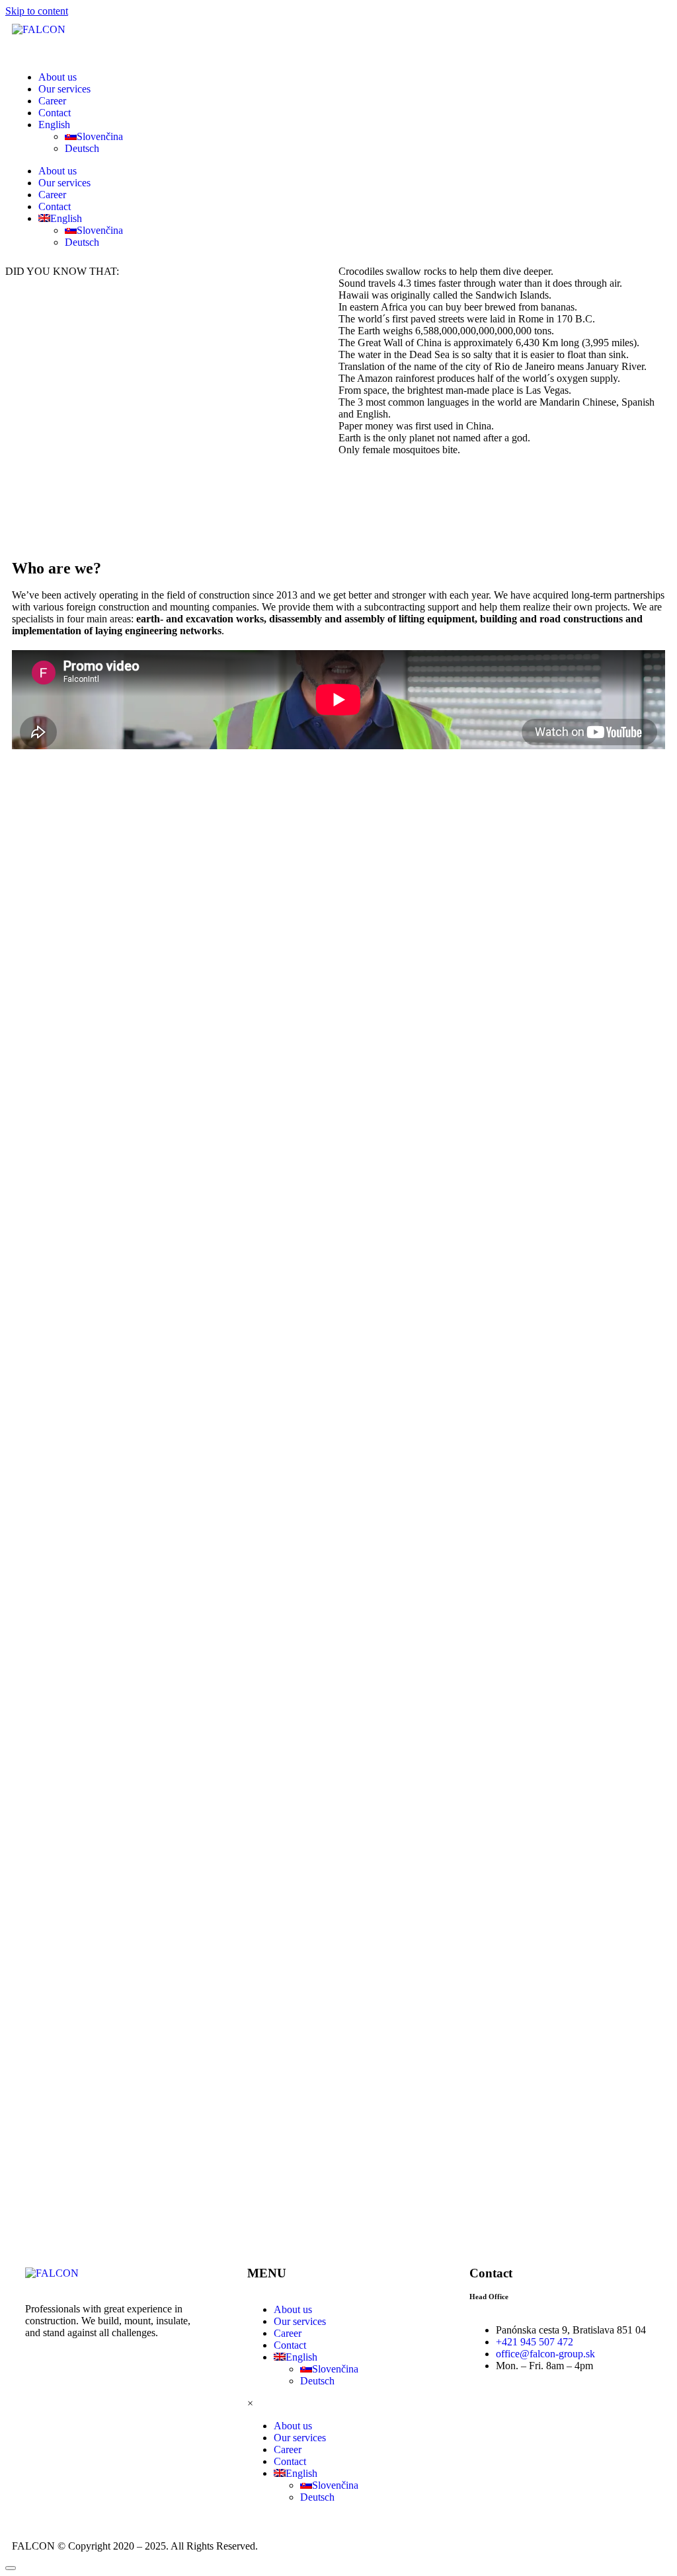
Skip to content (37, 11)
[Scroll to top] (11, 2568)
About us (58, 77)
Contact (55, 113)
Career (52, 101)
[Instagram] (42, 2379)
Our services (64, 89)
